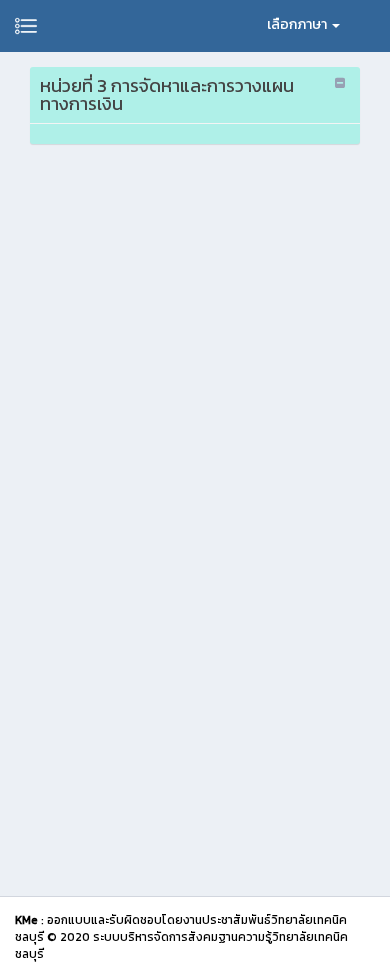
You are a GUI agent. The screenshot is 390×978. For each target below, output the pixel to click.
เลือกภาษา (298, 24)
